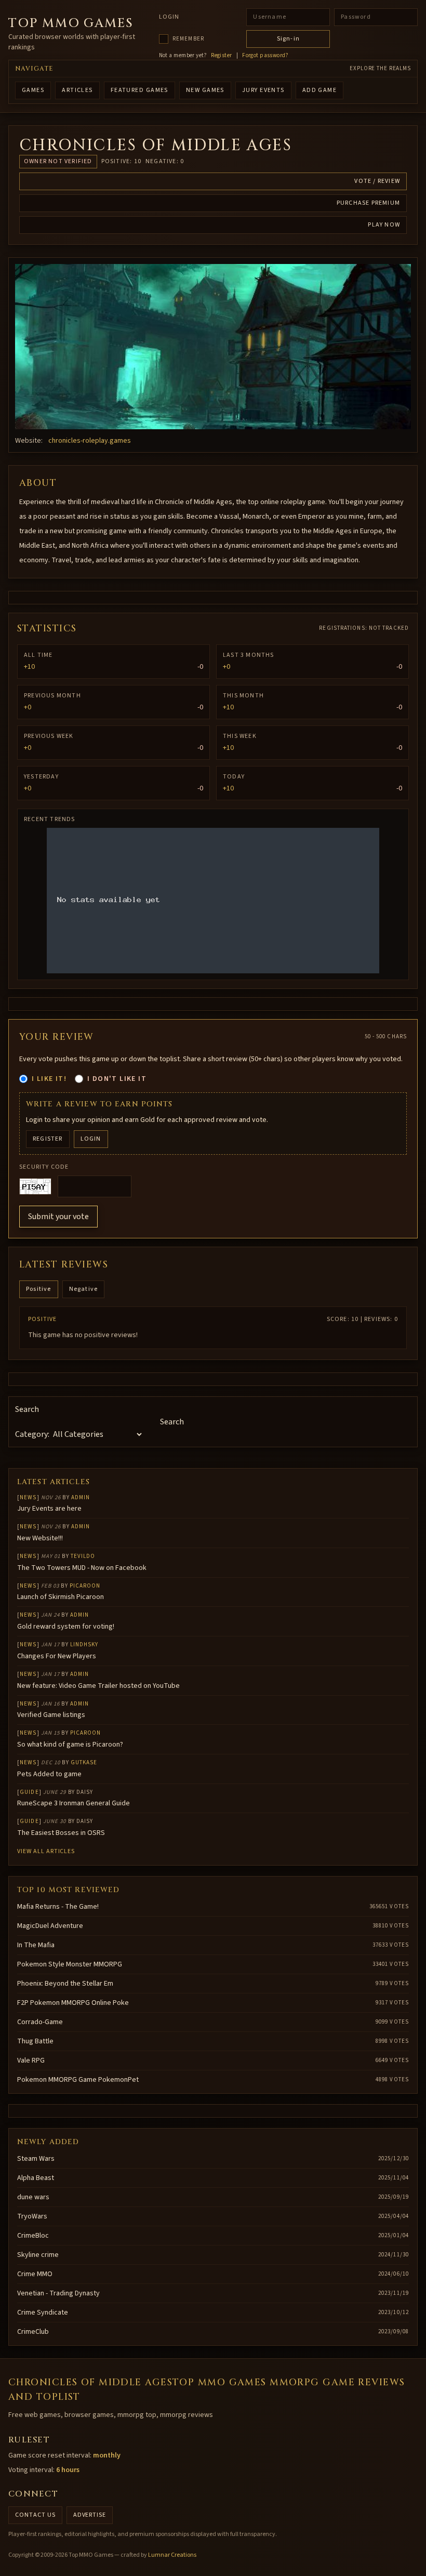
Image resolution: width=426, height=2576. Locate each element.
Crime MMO (35, 2274)
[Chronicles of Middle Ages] (213, 347)
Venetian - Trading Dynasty (58, 2293)
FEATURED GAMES (139, 90)
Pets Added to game (49, 1774)
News (28, 1497)
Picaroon (85, 1586)
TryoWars (32, 2216)
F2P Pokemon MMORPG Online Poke (73, 2003)
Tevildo (83, 1556)
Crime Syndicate (43, 2313)
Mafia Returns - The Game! (58, 1907)
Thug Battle (35, 2041)
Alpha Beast (36, 2178)
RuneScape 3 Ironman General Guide (74, 1803)
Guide (29, 1792)
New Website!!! (40, 1538)
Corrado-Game (40, 2022)
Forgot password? (265, 56)
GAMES (33, 90)
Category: (32, 1434)
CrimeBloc (33, 2236)
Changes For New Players (57, 1656)
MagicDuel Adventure (50, 1926)
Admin (81, 1497)
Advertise (90, 2515)
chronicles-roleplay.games (90, 441)
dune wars (33, 2197)
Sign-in (288, 39)
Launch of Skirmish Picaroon (61, 1597)
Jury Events (263, 90)
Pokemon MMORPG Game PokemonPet (78, 2080)
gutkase (84, 1762)
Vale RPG (31, 2060)
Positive (39, 1289)
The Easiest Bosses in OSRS (61, 1833)
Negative (84, 1289)
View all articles (46, 1851)
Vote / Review (377, 181)
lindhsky (84, 1644)
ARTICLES (77, 90)
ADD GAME (320, 90)
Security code (44, 1167)
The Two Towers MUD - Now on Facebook (82, 1568)
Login (169, 17)
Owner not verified (58, 161)
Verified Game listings (51, 1715)
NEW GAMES (205, 90)
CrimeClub (33, 2332)
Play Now (384, 225)
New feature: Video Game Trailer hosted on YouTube (98, 1686)
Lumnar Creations (172, 2555)
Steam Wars (36, 2159)
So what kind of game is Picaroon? (70, 1745)
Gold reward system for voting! (66, 1627)
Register (222, 56)
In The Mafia (36, 1945)
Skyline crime (38, 2255)
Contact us (35, 2515)
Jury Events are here (49, 1509)
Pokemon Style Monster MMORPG (70, 1964)
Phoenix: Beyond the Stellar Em (65, 1984)
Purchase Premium (368, 203)
